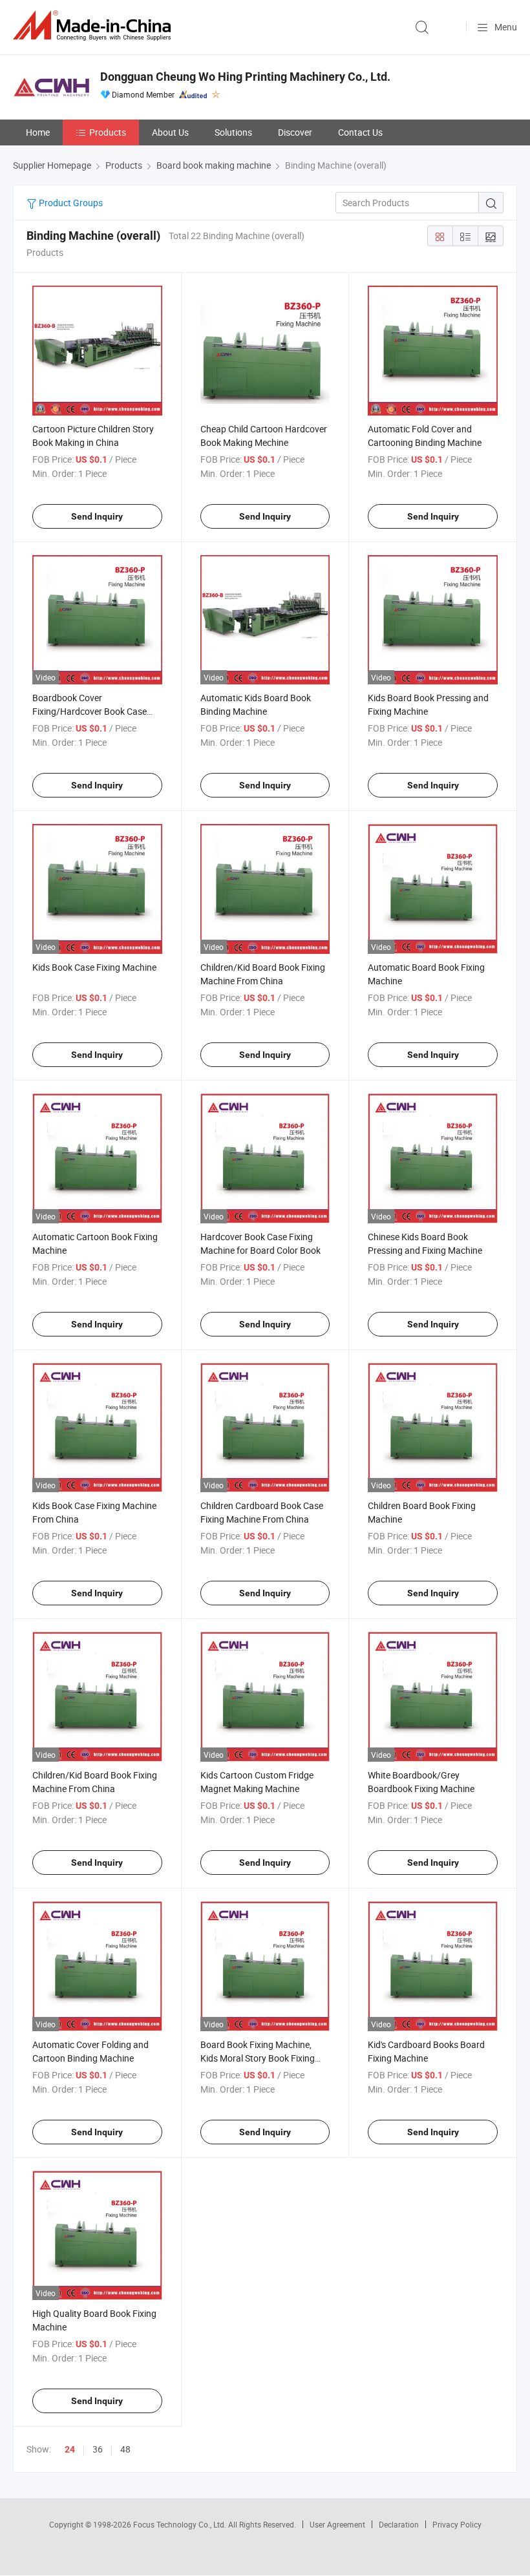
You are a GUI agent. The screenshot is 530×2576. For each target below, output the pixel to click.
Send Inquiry (97, 516)
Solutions (233, 132)
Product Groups (70, 203)
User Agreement (337, 2524)
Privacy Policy (457, 2524)
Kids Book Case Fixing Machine (94, 967)
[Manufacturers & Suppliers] (94, 26)
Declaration (399, 2524)
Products (108, 132)
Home (38, 132)
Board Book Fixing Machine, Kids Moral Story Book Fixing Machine (258, 2058)
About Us (170, 132)
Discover (295, 132)
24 (70, 2449)
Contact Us (360, 132)
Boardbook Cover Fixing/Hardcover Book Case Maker (90, 711)
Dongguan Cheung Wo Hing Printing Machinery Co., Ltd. (245, 77)
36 (98, 2449)
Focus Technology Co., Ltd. (181, 2524)
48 (125, 2449)
